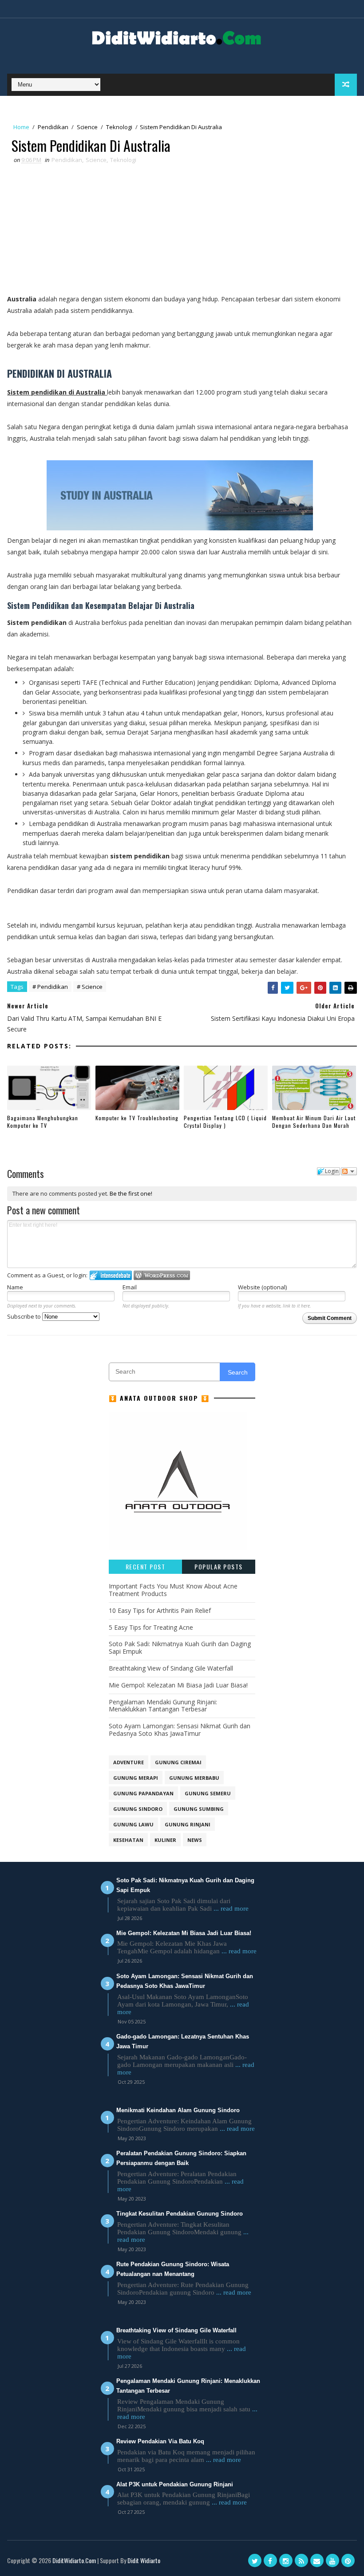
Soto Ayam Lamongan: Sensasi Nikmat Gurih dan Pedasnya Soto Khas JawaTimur (180, 1730)
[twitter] (255, 2560)
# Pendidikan (50, 987)
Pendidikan (53, 127)
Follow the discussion (349, 1171)
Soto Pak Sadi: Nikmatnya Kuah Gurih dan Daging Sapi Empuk (180, 1648)
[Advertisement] (180, 231)
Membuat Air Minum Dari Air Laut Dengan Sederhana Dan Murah (314, 1122)
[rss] (301, 2560)
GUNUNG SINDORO (138, 1809)
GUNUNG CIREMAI (178, 1762)
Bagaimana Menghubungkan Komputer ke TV (43, 1122)
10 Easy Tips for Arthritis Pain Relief (160, 1610)
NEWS (195, 1840)
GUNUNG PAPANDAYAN (143, 1793)
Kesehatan (128, 1840)
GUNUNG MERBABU (194, 1778)
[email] (317, 2560)
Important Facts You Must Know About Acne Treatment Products (173, 1590)
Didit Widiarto (144, 2560)
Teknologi (119, 127)
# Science (90, 987)
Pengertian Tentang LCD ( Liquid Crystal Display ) (225, 1122)
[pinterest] (348, 2560)
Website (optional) (262, 1287)
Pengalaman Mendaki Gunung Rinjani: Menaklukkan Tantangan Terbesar (163, 1706)
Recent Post (146, 1567)
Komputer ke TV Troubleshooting (137, 1118)
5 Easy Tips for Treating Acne (151, 1627)
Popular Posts (219, 1567)
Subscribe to (25, 1316)
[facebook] (270, 2560)
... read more (231, 1908)
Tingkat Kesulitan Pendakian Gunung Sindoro (180, 2214)
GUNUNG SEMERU (208, 1793)
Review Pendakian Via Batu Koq (160, 2441)
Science (87, 127)
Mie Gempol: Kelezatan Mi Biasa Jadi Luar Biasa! (178, 1685)
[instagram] (286, 2560)
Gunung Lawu (133, 1824)
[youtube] (332, 2560)
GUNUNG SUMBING (199, 1809)
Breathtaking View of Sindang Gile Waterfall (171, 1668)
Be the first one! (131, 1193)
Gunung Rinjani (188, 1824)
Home (21, 127)
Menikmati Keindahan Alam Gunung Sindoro (178, 2110)
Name (15, 1287)
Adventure (129, 1762)
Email (130, 1287)
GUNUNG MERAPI (136, 1778)
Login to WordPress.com (162, 1275)
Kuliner (165, 1840)
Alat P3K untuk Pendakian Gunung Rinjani (175, 2484)
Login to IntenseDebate (111, 1275)
